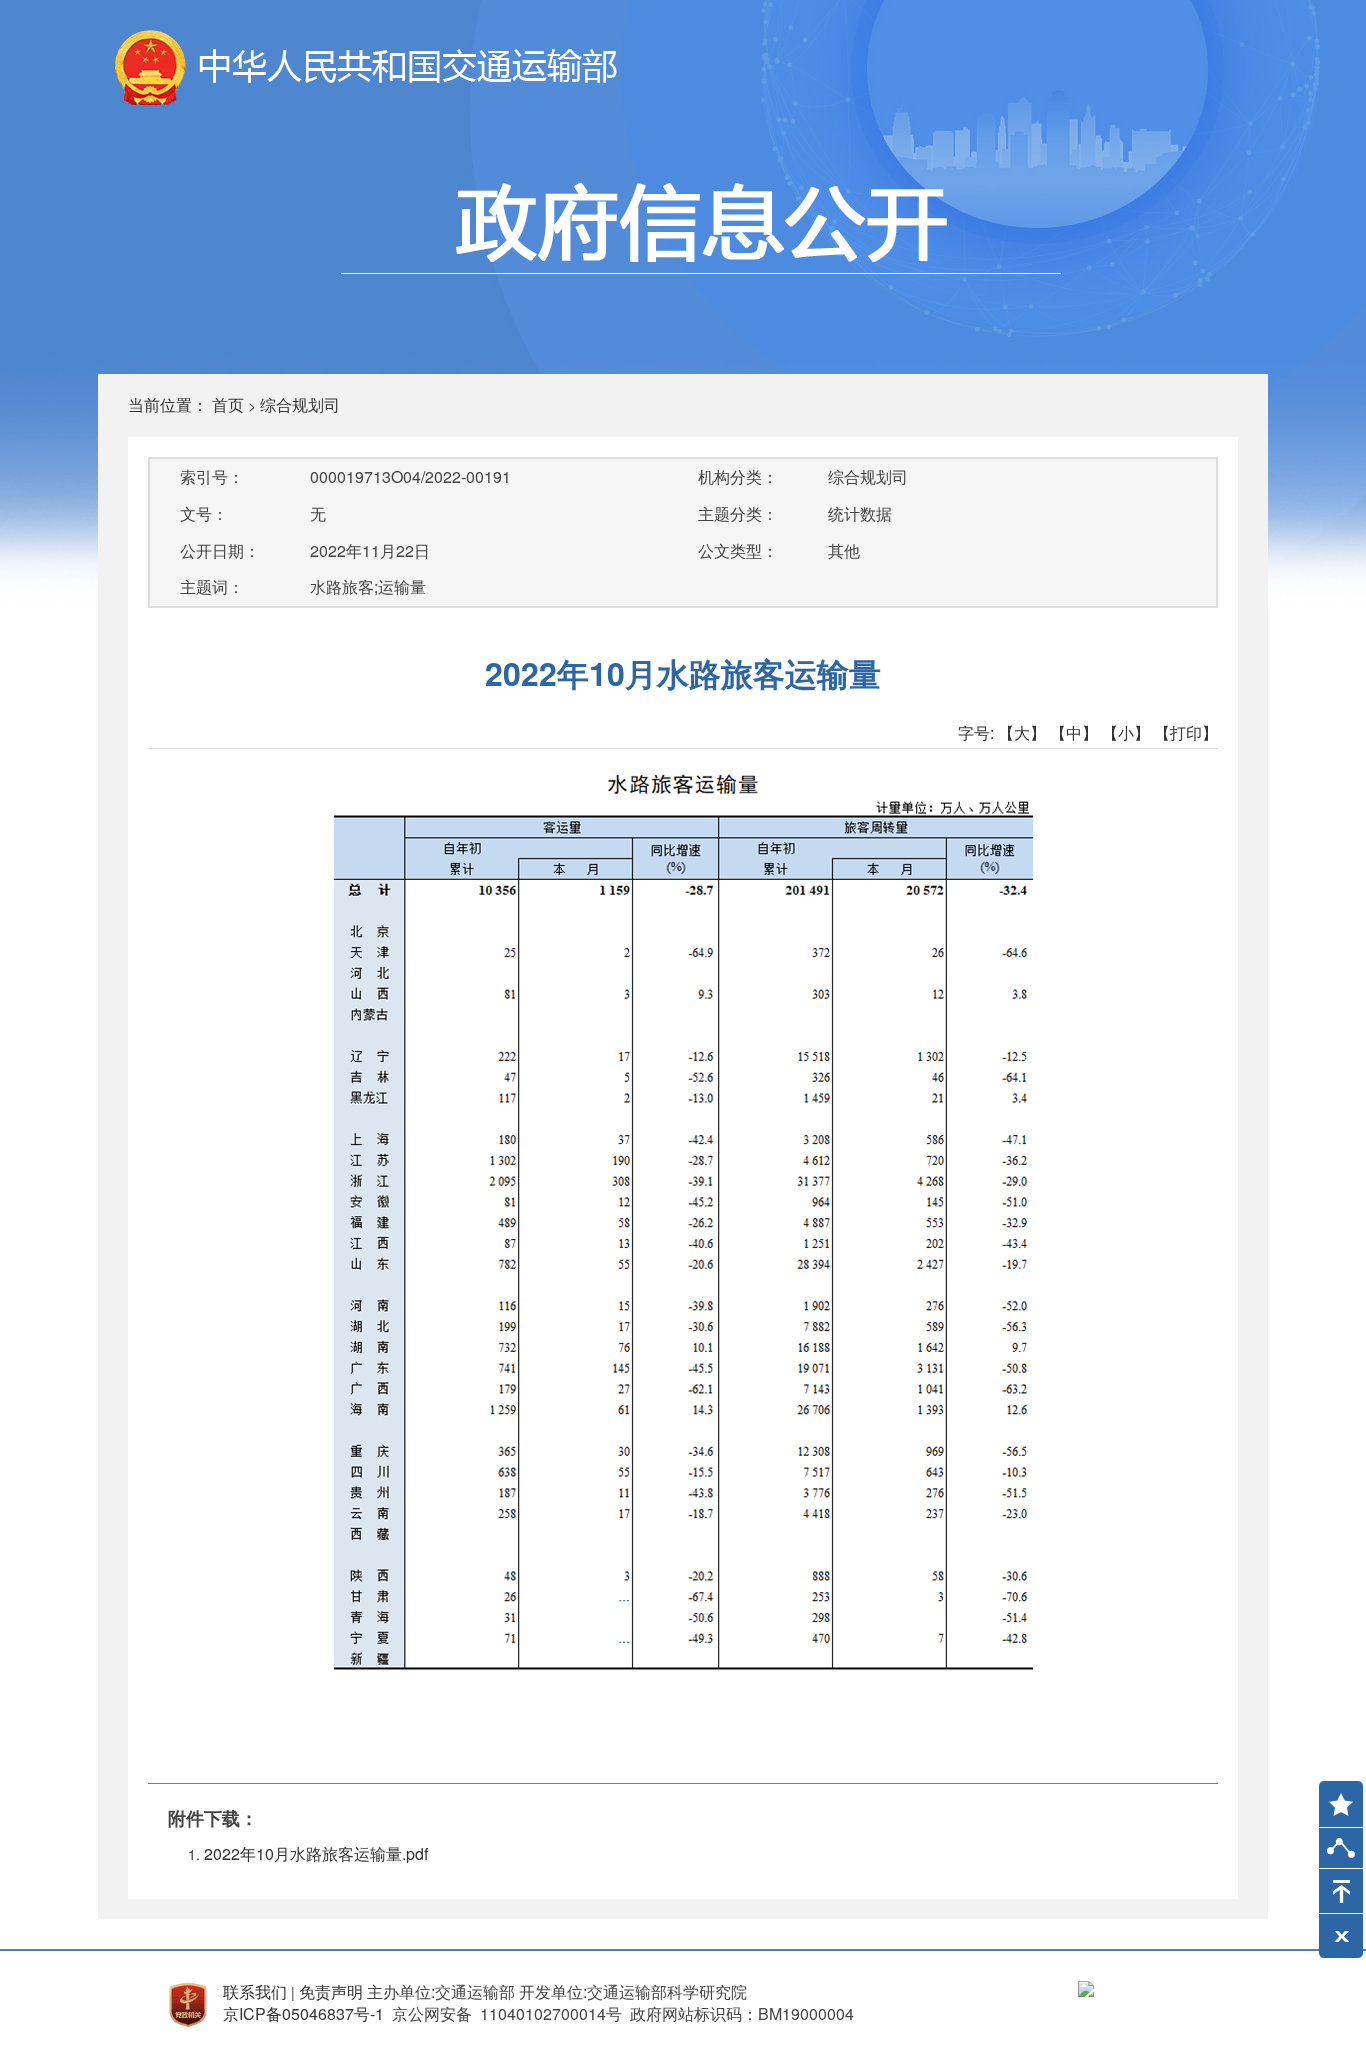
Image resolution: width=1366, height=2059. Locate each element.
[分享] (1340, 1852)
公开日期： (220, 550)
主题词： (212, 586)
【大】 (1022, 732)
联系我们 (255, 1991)
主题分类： (738, 513)
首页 (228, 404)
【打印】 (1186, 732)
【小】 (1126, 732)
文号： (204, 513)
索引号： (212, 476)
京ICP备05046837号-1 (303, 2013)
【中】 (1074, 732)
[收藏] (1334, 1795)
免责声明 (331, 1991)
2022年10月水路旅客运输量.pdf (316, 1853)
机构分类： (738, 476)
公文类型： (738, 550)
